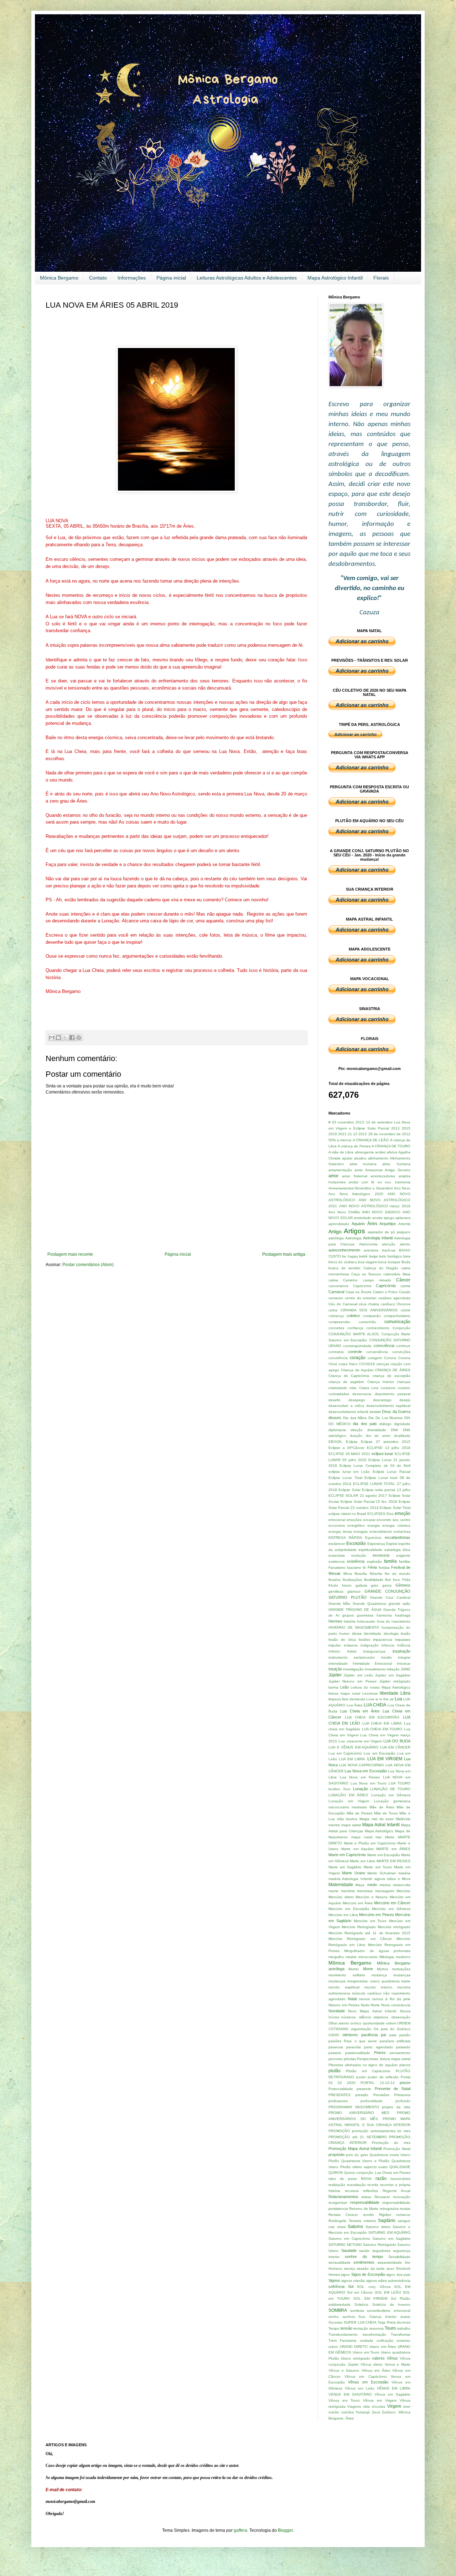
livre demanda (354, 1699)
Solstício (361, 2304)
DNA (395, 1430)
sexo (390, 2268)
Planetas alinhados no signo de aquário (363, 2065)
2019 (333, 1134)
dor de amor (378, 1436)
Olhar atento (339, 2023)
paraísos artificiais (395, 2041)
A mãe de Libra (341, 1152)
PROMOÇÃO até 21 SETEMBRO (358, 2137)
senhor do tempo (364, 2257)
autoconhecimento (344, 1250)
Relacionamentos (343, 2197)
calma (333, 1280)
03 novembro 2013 (348, 1122)
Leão (344, 1687)
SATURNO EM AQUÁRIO (389, 2232)
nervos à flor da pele (391, 1999)
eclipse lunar (383, 1454)
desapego (357, 1400)
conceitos (336, 1328)
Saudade (349, 2250)
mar (379, 1837)
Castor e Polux (385, 1292)
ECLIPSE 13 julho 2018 (389, 1448)
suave (405, 2317)
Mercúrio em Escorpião (349, 1909)
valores (378, 2358)
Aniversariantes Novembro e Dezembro (361, 1188)
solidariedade (340, 2304)
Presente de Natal (393, 2089)
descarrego (382, 1400)
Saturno (355, 2227)
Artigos (354, 1231)
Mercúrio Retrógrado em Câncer (360, 1939)
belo (383, 1256)
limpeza (335, 1699)
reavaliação (356, 2185)
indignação (370, 1645)
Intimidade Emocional (372, 1663)
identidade (372, 1633)
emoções (354, 1520)
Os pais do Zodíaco (392, 2029)
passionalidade (358, 2053)
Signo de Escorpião (368, 2274)
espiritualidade (370, 1550)
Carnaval (336, 1292)
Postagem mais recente (70, 1254)
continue (403, 1346)
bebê (363, 1256)
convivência (338, 1358)
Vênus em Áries (376, 2370)
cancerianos (338, 1286)
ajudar (347, 1158)
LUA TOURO (400, 1783)
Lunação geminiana (392, 1801)
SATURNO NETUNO (345, 2245)
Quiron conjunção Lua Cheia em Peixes (377, 2173)
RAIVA (366, 2179)
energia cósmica (396, 1525)
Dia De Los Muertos (385, 1418)
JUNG (406, 1669)
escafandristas (398, 1537)
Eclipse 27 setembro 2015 (386, 1442)
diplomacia (337, 1430)
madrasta (359, 1807)
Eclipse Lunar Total (345, 1478)
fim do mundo (398, 1574)
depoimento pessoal (393, 1394)
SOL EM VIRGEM (370, 2298)
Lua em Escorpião (379, 1753)
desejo (405, 1400)
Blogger (285, 2530)
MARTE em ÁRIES (393, 1849)
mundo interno (378, 1987)
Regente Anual (397, 2191)
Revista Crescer (343, 2215)
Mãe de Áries (382, 1807)
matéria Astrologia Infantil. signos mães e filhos (369, 1879)
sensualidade (340, 2262)
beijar (374, 1256)
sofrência (336, 2286)
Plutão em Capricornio (368, 2071)
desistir (375, 1412)
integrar (404, 1657)
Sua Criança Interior (377, 2317)
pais (393, 2035)
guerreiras (365, 1615)
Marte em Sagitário (345, 1867)
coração (358, 1358)
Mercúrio (403, 1891)
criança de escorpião (392, 1376)
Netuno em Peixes (344, 2005)
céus (363, 1304)
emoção (403, 1514)
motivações (401, 1969)
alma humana (363, 1164)
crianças (404, 1382)
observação (401, 2017)
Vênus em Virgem (380, 2400)
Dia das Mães (355, 1418)
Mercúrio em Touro (370, 1921)
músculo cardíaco (367, 1993)
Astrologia (353, 1238)
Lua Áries (355, 1705)
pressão (362, 2095)
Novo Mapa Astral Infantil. (372, 2011)
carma (405, 1286)
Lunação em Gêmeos (391, 1795)
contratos (336, 1352)
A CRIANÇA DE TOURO (391, 1146)
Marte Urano (353, 1873)
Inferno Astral (342, 1651)
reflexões (370, 2191)
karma (333, 1687)
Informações (132, 278)
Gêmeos (403, 1585)
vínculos (378, 2406)
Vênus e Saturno (344, 2370)
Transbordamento (343, 2334)
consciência (384, 1346)
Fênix (372, 1567)
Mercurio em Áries (358, 1903)
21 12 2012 (357, 1134)
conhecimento (378, 1328)
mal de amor (383, 1819)
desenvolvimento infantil (348, 1412)
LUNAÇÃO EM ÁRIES (348, 1795)
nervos (364, 1999)
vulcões (348, 2412)
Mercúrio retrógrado (394, 1927)
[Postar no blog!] (58, 1038)
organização (361, 2029)
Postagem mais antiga (284, 1254)
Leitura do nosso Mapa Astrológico (380, 1687)
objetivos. (381, 2017)
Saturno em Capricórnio (349, 2239)
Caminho (350, 1280)
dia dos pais (365, 1424)
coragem (375, 1358)
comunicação (397, 1322)
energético (356, 1525)
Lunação (361, 1789)
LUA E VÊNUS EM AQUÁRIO (353, 1747)
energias (361, 1532)
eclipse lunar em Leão (349, 1472)
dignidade (402, 1424)
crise (353, 1388)
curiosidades (339, 1394)
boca (382, 1262)
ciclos (333, 1310)
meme (333, 1891)
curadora (388, 1388)
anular (377, 1218)
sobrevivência (399, 2281)
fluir (388, 1580)
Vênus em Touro (344, 2400)
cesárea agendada (394, 1298)
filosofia (361, 1574)
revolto (369, 2215)
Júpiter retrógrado (395, 1681)
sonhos (349, 2317)
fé (364, 1568)
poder (361, 2077)
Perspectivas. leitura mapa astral (384, 2059)
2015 (406, 1128)
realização (337, 2185)
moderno (403, 1957)
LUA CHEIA (375, 1705)
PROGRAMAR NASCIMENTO (354, 2107)
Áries (372, 1224)
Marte (390, 1837)
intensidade (338, 1663)
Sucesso (336, 2322)
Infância (404, 1645)
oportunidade (374, 2023)
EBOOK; (336, 1442)
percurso (336, 2059)
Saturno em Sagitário (392, 2239)
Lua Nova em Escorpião (366, 1771)
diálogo (385, 1424)
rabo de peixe (343, 2179)
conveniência (377, 1352)
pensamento (400, 2053)
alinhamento (378, 1158)
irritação (393, 1669)
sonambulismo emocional (389, 2311)
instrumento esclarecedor (352, 1657)
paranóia (354, 2047)
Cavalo (405, 1292)
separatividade (390, 2262)
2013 (395, 1128)
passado (403, 2047)
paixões (335, 2041)
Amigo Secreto (398, 1170)
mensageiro (385, 1891)
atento (405, 1244)
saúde (364, 2251)
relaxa (366, 2197)
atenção (389, 1244)
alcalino (360, 1158)
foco (397, 1580)
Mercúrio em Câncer (392, 1903)
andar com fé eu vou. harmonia (380, 1182)
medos (385, 1885)
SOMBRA (338, 2310)
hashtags (403, 1615)
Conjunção (401, 1328)
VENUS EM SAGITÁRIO (350, 2394)
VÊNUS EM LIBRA (394, 2388)
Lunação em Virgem (349, 1801)
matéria (404, 1873)
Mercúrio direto (341, 1897)
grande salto (400, 1604)
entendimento (381, 1532)
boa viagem (368, 1262)
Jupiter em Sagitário (393, 1675)
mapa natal (362, 1837)
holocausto (366, 1621)
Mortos (382, 1969)
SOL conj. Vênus (374, 2287)
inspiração (401, 1651)
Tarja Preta (387, 2322)
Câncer (403, 1280)
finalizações (352, 1580)
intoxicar (404, 1663)
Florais (381, 278)
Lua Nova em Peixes (360, 1777)
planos (405, 2065)
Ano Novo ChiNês (344, 1212)
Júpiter (335, 1675)
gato (375, 1585)
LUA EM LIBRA (352, 1759)
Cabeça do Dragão (381, 1268)
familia (390, 1561)
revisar (405, 2209)
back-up (389, 1250)
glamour (354, 1591)
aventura (371, 1250)
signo (345, 2275)
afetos (392, 1152)
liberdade (389, 1693)
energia (374, 1525)
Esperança (376, 1544)
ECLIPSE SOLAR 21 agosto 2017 (358, 1496)
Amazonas (374, 1170)
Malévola (403, 1819)
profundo (403, 2101)
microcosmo (368, 1957)
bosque (394, 1262)
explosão (374, 1561)
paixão (405, 2035)
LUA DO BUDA (397, 1741)
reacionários (400, 2179)
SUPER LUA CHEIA (360, 2322)
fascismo (354, 1568)
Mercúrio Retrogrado (359, 1927)
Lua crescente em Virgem (360, 1741)
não (387, 1993)
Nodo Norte (370, 2005)
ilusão (406, 1633)
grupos (348, 1615)
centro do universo (361, 1298)
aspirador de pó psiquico (389, 1232)
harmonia (384, 1615)
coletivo (353, 1316)
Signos (334, 2280)
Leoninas (370, 1693)
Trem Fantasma (342, 2341)
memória (348, 1891)
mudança (379, 1975)
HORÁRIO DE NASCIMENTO (354, 1627)
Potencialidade (341, 2089)
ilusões (364, 1640)
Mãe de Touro (386, 1813)
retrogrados (389, 2209)
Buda (406, 1262)
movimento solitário (347, 1975)
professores (338, 2101)
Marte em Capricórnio (347, 1855)
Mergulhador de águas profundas (377, 1951)
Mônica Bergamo (59, 278)
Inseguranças (374, 1651)
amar (359, 1170)
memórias (365, 1891)
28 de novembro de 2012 (389, 1134)
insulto (387, 1657)
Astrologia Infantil (378, 1238)
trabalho (404, 2328)
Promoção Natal (397, 2149)
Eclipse (352, 1442)
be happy (350, 1256)
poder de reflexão (383, 2077)
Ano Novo (402, 1188)
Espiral (392, 1544)
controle (355, 1352)
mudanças (402, 1975)
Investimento (375, 1669)
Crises (364, 1388)
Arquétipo (388, 1224)
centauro (336, 1298)
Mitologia (387, 1957)
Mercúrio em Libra (343, 1915)
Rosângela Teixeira (345, 2221)
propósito (336, 2155)
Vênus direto (372, 2364)
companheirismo (397, 1316)
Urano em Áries (383, 2347)
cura (375, 1388)
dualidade (402, 1436)
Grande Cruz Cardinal (390, 1597)
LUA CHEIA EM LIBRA (382, 1723)
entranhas (402, 1532)
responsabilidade (365, 2202)
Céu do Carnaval (343, 1304)
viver (407, 2406)
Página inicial (171, 278)
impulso (335, 1645)
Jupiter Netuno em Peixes (353, 1681)
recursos (352, 2191)
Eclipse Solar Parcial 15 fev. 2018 (369, 1502)
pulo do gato (357, 2155)
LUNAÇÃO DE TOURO (390, 1789)
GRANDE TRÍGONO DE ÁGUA (355, 1610)
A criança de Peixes (354, 1146)
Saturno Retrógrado (380, 2245)
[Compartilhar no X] (65, 1038)
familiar (405, 1561)
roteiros (370, 2221)
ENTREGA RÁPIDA (345, 1538)
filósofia (376, 1574)
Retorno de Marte (364, 2209)
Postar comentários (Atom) (88, 1265)
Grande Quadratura (369, 1604)
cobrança (336, 1316)
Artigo (335, 1231)
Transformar (401, 2334)
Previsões (381, 2095)
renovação (402, 2197)
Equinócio (373, 1538)
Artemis (404, 1224)
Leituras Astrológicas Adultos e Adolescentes (247, 278)
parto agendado (379, 2047)
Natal (352, 1999)
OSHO (334, 2035)
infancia (388, 1645)
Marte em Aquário (357, 1849)
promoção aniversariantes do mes (381, 2131)
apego (389, 1218)
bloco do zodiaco (343, 1262)
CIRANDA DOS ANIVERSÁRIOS (369, 1310)
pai (383, 2035)
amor (333, 1176)
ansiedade (362, 1218)
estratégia (393, 1550)
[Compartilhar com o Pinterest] (79, 1038)
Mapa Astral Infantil (381, 1825)
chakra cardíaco (381, 1304)
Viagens (354, 2406)
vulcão (334, 2412)
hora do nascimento (394, 1621)
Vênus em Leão (359, 2388)
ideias (357, 1633)
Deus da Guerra (396, 1412)
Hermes (335, 1621)
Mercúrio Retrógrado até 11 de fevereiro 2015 (369, 1933)
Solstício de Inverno (392, 2304)
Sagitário (387, 2221)
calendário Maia (397, 1274)
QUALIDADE (400, 2167)
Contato (98, 278)
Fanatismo (337, 1568)
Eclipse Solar (349, 1490)
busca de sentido (344, 1268)
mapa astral (351, 1825)
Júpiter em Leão (358, 1675)
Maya (360, 1885)
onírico (356, 2023)
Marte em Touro (378, 1867)
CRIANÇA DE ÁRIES (393, 1370)
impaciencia (383, 1640)
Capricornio (362, 1286)
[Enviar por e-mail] (52, 1038)
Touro (390, 2328)
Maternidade (341, 1885)
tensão (346, 2328)
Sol (351, 2286)
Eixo (390, 1514)
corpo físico (348, 1364)
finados (335, 1580)
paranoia (336, 2047)
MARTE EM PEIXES (393, 1861)
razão (381, 2178)
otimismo (350, 2035)
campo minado (377, 1280)
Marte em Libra (362, 1861)
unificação (385, 2341)
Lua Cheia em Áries (360, 1711)
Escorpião (356, 1543)
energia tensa (340, 1532)
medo (372, 1885)
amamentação (340, 1170)
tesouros (377, 2328)
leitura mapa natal (344, 1693)
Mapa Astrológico (379, 1831)
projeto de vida (396, 2107)
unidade (367, 2341)
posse (405, 2083)
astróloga (336, 1238)
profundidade (372, 2101)
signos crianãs (353, 2281)
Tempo (334, 2328)
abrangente (364, 1152)
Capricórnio (386, 1286)
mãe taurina (347, 1819)
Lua (398, 1699)
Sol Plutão (401, 2298)
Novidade (337, 2011)
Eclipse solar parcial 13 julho (386, 1490)
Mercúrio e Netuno (372, 1897)
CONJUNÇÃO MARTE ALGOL (354, 1334)
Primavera (402, 2095)
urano (333, 2347)
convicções (401, 1352)
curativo (404, 1388)
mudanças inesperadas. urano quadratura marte (369, 1981)
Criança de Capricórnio (349, 1376)
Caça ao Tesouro (366, 1274)
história (350, 1621)
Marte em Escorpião (384, 1855)
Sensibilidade (399, 2257)
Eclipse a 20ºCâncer (346, 1448)
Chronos (403, 1304)
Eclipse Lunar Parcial (392, 1472)
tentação (361, 2328)
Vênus (392, 2358)
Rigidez (385, 2215)
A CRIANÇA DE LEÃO (371, 1140)
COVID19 (367, 1364)
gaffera (240, 2530)
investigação (353, 1669)
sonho (334, 2317)
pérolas (350, 2059)
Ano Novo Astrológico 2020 (356, 1194)
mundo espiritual (344, 1987)
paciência (369, 2035)
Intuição (335, 1669)
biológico (395, 1256)
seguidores (381, 2251)
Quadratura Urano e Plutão (365, 2161)
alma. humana (396, 1164)
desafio (335, 1400)
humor (344, 1633)
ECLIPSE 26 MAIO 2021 (349, 1454)
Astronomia (368, 1244)
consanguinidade (357, 1346)
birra (407, 1256)
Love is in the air (380, 1699)
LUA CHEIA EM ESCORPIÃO (372, 1717)
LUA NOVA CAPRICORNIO (362, 1765)
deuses (335, 1418)
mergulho (336, 1957)
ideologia (391, 1633)
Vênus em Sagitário (392, 2394)
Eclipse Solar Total (395, 1508)
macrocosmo (339, 1807)
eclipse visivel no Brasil (347, 1514)
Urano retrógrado (355, 2358)
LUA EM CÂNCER (395, 1747)
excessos (381, 1555)
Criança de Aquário (357, 1370)
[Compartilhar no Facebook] (72, 1038)
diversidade (377, 1430)
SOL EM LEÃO (388, 2292)
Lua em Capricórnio (345, 1753)
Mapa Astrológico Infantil (335, 278)
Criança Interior (381, 1382)
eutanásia (337, 1555)
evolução (359, 1555)
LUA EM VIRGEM (385, 1759)
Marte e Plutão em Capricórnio (370, 1843)
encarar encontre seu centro (387, 1520)
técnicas (404, 2322)
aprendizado (339, 1224)
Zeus (376, 2412)
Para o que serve (360, 2041)
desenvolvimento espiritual (388, 1406)
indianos (351, 1645)
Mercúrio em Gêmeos (391, 1909)
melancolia (402, 1885)
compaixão (372, 1316)
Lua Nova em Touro (369, 1783)
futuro (347, 1585)
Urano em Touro (366, 2352)
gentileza (336, 1591)
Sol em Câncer (360, 2292)
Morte (368, 1969)
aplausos (403, 1218)
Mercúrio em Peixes (377, 1915)
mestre (351, 1957)
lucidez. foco (340, 1789)
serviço (350, 2268)
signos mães (377, 2281)
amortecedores (383, 1176)
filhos (348, 1574)
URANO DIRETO (354, 2347)
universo (403, 2341)
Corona (390, 1358)
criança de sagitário (346, 1382)
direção (357, 1430)
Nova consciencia (396, 2005)
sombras (357, 2311)
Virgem (394, 2406)
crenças (383, 1364)
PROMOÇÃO (339, 2131)
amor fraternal (355, 1176)
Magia (364, 1819)
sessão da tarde (371, 2268)
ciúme (406, 1310)
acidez (380, 1152)
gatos (387, 1585)
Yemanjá (363, 2412)
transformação (374, 2334)
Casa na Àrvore (359, 1292)
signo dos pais (398, 2275)
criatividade (338, 1388)
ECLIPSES (376, 1514)
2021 (342, 1134)
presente (364, 2089)
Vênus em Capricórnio (366, 2377)
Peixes (380, 2053)
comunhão (367, 1322)
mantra (334, 1825)
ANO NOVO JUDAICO (381, 1212)
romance (403, 2215)
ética (406, 1550)
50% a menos (340, 1140)
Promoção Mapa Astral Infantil (355, 2149)
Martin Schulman (382, 1873)
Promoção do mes (391, 2143)
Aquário (358, 1224)
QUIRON (336, 2173)
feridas (384, 1568)
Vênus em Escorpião (368, 2382)
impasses (403, 1640)
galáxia (361, 1585)
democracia (362, 1394)
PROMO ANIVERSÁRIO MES (359, 2113)
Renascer (382, 2197)
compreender (339, 1322)
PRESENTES (340, 2095)
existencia (337, 1561)
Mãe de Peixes (359, 1813)
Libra (405, 1693)
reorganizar (338, 2203)
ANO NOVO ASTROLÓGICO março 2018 (375, 1206)
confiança (355, 1328)
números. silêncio (356, 2017)
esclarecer (337, 1544)
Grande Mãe (339, 1604)
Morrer (354, 1969)
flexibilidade (374, 1580)
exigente (403, 1555)
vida (366, 2406)
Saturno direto (378, 2227)
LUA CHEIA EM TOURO (382, 1729)
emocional (337, 1520)
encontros (337, 1525)
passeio (335, 2053)
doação (356, 1436)
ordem (391, 2023)
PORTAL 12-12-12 (378, 2083)
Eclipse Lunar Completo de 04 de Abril (375, 1466)
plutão (335, 2071)
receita (373, 2185)
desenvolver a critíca (346, 1406)
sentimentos (364, 2262)
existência (356, 1561)
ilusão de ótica (342, 1640)
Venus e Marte (398, 2364)
